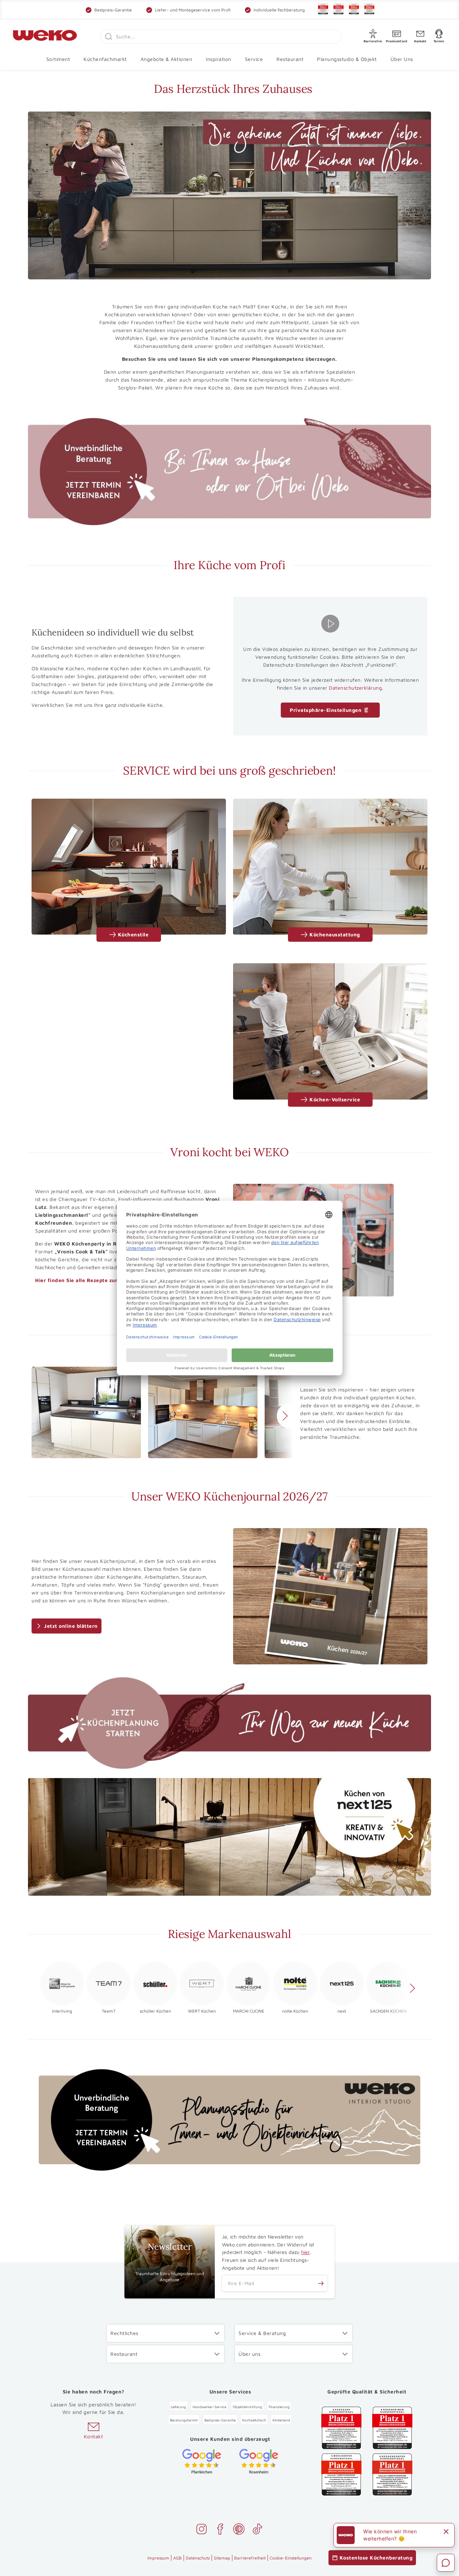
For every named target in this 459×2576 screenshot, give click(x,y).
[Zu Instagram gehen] (202, 2530)
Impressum (158, 2558)
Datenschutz (198, 2558)
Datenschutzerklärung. (356, 688)
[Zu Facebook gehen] (220, 2530)
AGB (178, 2558)
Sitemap (222, 2558)
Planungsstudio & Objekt (347, 59)
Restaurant (290, 59)
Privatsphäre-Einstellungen (326, 710)
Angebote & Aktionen (167, 59)
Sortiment (58, 59)
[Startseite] (45, 37)
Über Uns (402, 59)
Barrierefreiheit (250, 2558)
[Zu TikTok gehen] (257, 2530)
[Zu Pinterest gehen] (239, 2530)
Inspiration (219, 59)
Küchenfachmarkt (105, 59)
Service (254, 59)
